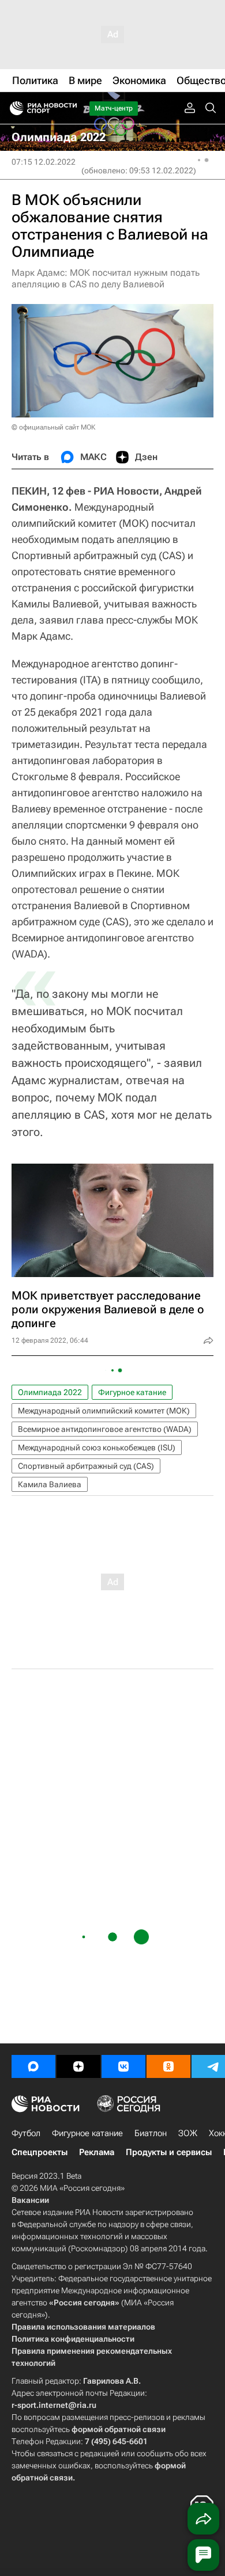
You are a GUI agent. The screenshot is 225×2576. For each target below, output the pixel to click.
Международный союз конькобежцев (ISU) (97, 1447)
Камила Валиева (50, 1484)
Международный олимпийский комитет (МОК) (104, 1411)
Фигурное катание (132, 1392)
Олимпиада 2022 (50, 1392)
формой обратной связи (119, 2429)
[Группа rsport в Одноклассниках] (168, 2066)
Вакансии (30, 2200)
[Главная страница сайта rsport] (69, 108)
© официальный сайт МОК (53, 427)
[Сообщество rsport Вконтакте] (123, 2066)
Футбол (26, 2133)
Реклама (97, 2152)
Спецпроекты (40, 2152)
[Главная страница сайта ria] (13, 108)
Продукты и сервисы (169, 2152)
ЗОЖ (188, 2133)
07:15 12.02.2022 (44, 162)
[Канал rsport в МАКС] (33, 2066)
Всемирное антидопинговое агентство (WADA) (105, 1429)
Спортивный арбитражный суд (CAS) (86, 1466)
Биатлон (151, 2133)
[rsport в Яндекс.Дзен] (78, 2066)
